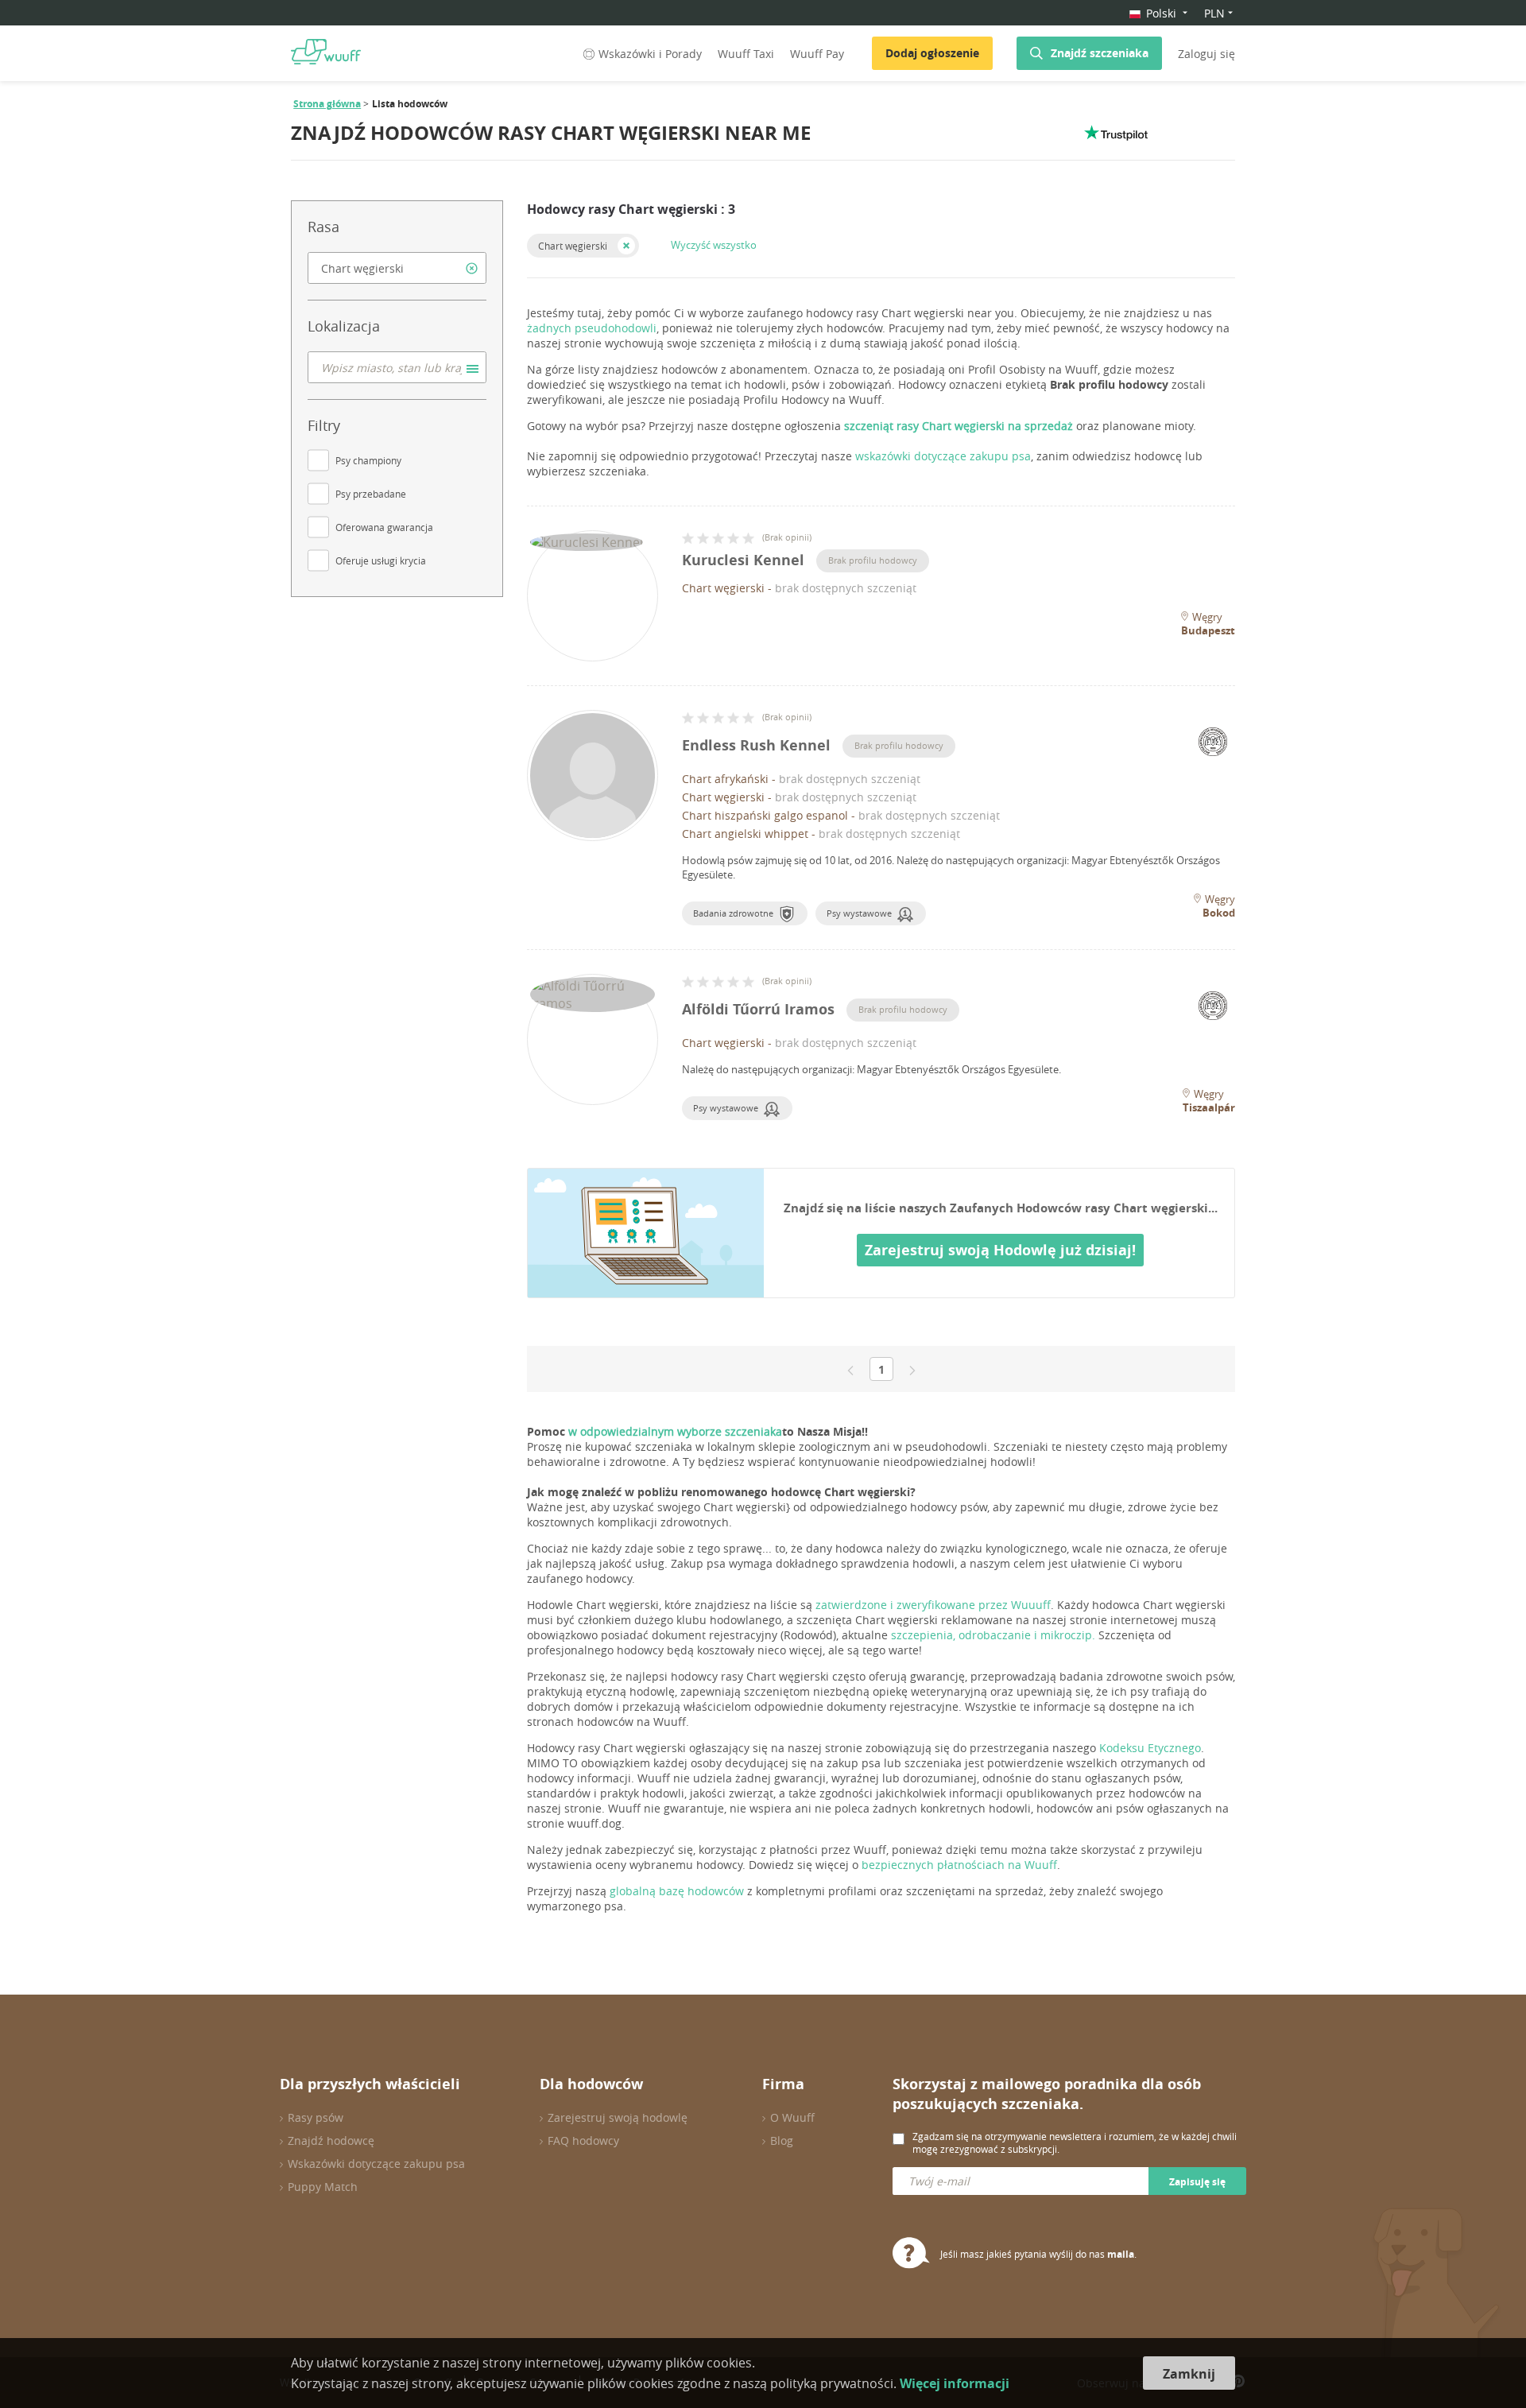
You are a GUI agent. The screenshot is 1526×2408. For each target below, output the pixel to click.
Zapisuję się (1197, 2182)
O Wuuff (792, 2117)
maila (1121, 2254)
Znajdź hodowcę (331, 2140)
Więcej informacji (955, 2383)
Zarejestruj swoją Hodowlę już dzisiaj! (1000, 1250)
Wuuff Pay (817, 54)
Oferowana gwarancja (384, 527)
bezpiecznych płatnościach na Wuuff (959, 1865)
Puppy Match (323, 2187)
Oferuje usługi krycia (381, 560)
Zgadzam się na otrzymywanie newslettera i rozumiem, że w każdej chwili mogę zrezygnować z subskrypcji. (1075, 2142)
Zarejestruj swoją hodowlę (618, 2117)
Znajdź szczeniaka (1100, 53)
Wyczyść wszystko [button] (714, 245)
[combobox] (397, 268)
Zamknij (1189, 2374)
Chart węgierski (573, 246)
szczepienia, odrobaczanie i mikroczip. (993, 1635)
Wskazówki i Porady (650, 54)
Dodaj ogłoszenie (932, 53)
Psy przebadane (371, 494)
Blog (782, 2140)
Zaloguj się (1206, 54)
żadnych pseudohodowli (592, 328)
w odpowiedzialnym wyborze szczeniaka (674, 1431)
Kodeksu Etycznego (1150, 1748)
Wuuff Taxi (746, 54)
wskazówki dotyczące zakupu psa (943, 456)
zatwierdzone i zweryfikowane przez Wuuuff (933, 1605)
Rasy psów (316, 2117)
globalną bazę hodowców (677, 1891)
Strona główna (327, 104)
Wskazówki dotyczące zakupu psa (376, 2164)
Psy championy (368, 460)
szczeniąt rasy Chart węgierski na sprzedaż (959, 426)
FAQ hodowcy (583, 2140)
